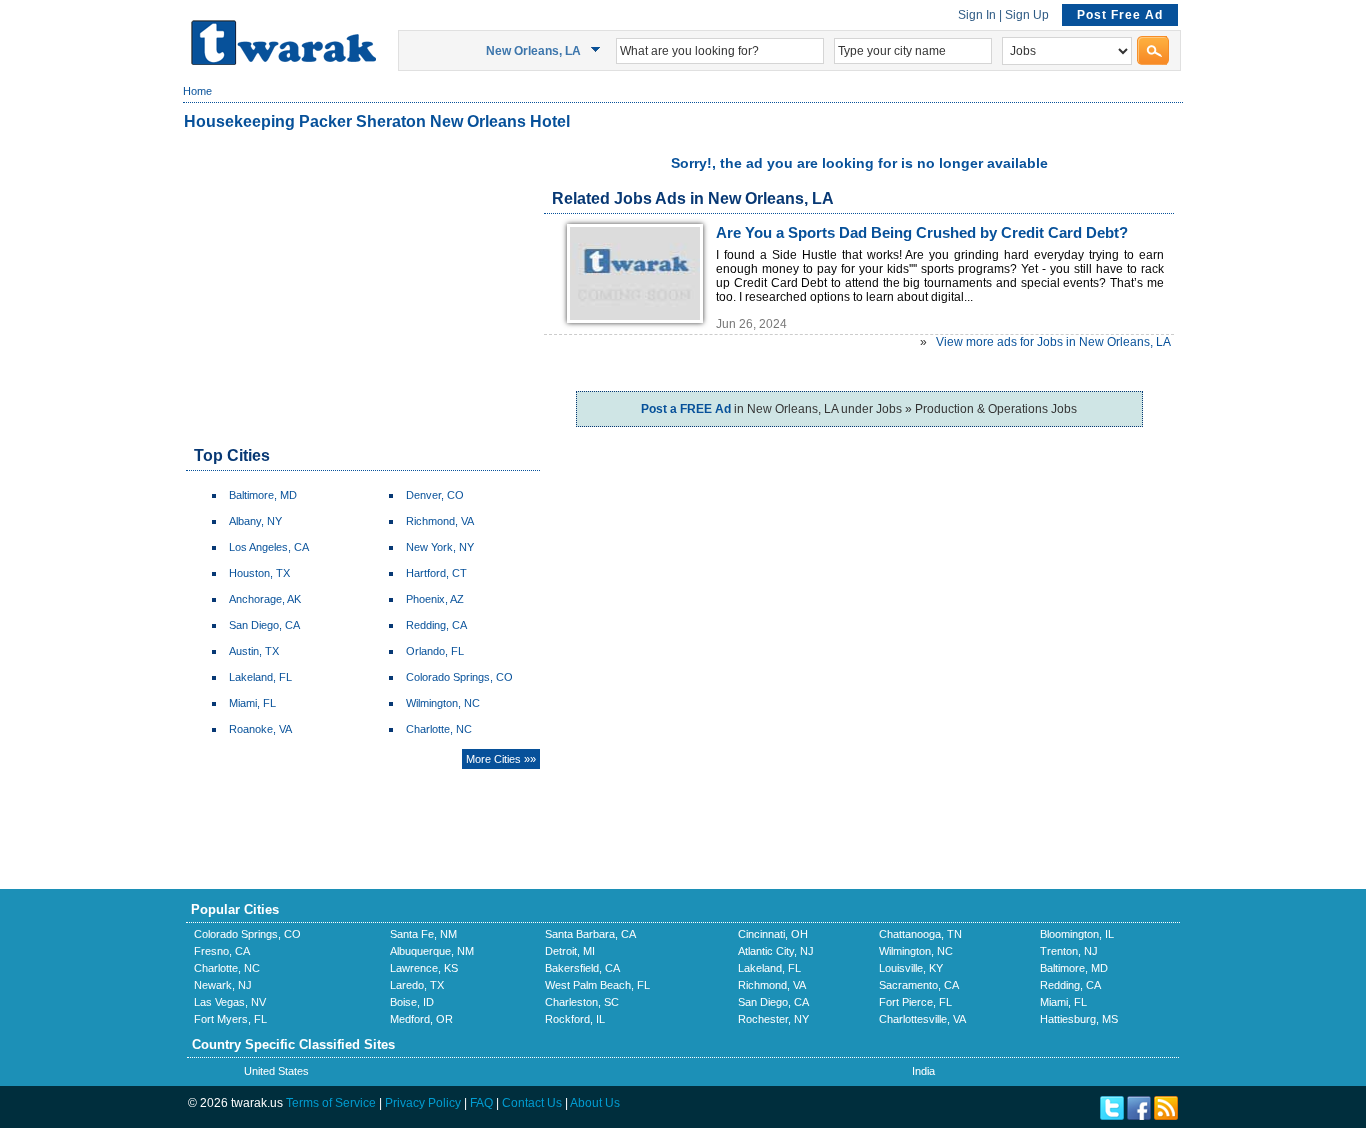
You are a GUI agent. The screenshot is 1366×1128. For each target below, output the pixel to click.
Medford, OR (421, 1019)
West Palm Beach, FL (597, 985)
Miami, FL (252, 703)
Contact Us (532, 1103)
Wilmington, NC (443, 703)
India (923, 1071)
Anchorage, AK (265, 599)
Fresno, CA (222, 951)
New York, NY (440, 547)
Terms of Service (331, 1103)
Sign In (977, 15)
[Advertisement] (362, 290)
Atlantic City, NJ (776, 951)
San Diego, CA (264, 625)
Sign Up (1027, 15)
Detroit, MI (570, 951)
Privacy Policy (423, 1103)
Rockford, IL (575, 1019)
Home (197, 91)
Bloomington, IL (1077, 934)
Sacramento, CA (919, 985)
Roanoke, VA (260, 729)
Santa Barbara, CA (590, 934)
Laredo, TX (417, 985)
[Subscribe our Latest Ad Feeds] (1166, 1116)
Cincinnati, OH (773, 934)
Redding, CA (436, 625)
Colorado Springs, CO (459, 677)
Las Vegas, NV (230, 1002)
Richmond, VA (440, 521)
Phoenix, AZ (435, 599)
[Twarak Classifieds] (283, 61)
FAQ (481, 1103)
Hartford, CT (436, 573)
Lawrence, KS (424, 968)
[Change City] (598, 50)
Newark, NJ (223, 985)
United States (276, 1071)
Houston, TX (259, 573)
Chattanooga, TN (920, 934)
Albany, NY (255, 521)
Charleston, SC (582, 1002)
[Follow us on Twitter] (1112, 1116)
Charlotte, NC (439, 729)
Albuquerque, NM (432, 951)
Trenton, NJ (1069, 951)
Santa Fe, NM (423, 934)
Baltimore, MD (263, 495)
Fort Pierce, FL (915, 1002)
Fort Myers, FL (230, 1019)
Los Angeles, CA (269, 547)
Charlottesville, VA (922, 1019)
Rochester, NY (773, 1019)
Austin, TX (254, 651)
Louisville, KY (911, 968)
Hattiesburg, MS (1079, 1019)
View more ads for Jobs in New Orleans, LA (1053, 342)
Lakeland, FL (260, 677)
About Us (595, 1103)
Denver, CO (435, 495)
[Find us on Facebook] (1139, 1116)
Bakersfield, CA (582, 968)
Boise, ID (412, 1002)
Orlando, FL (435, 651)
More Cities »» (501, 759)
